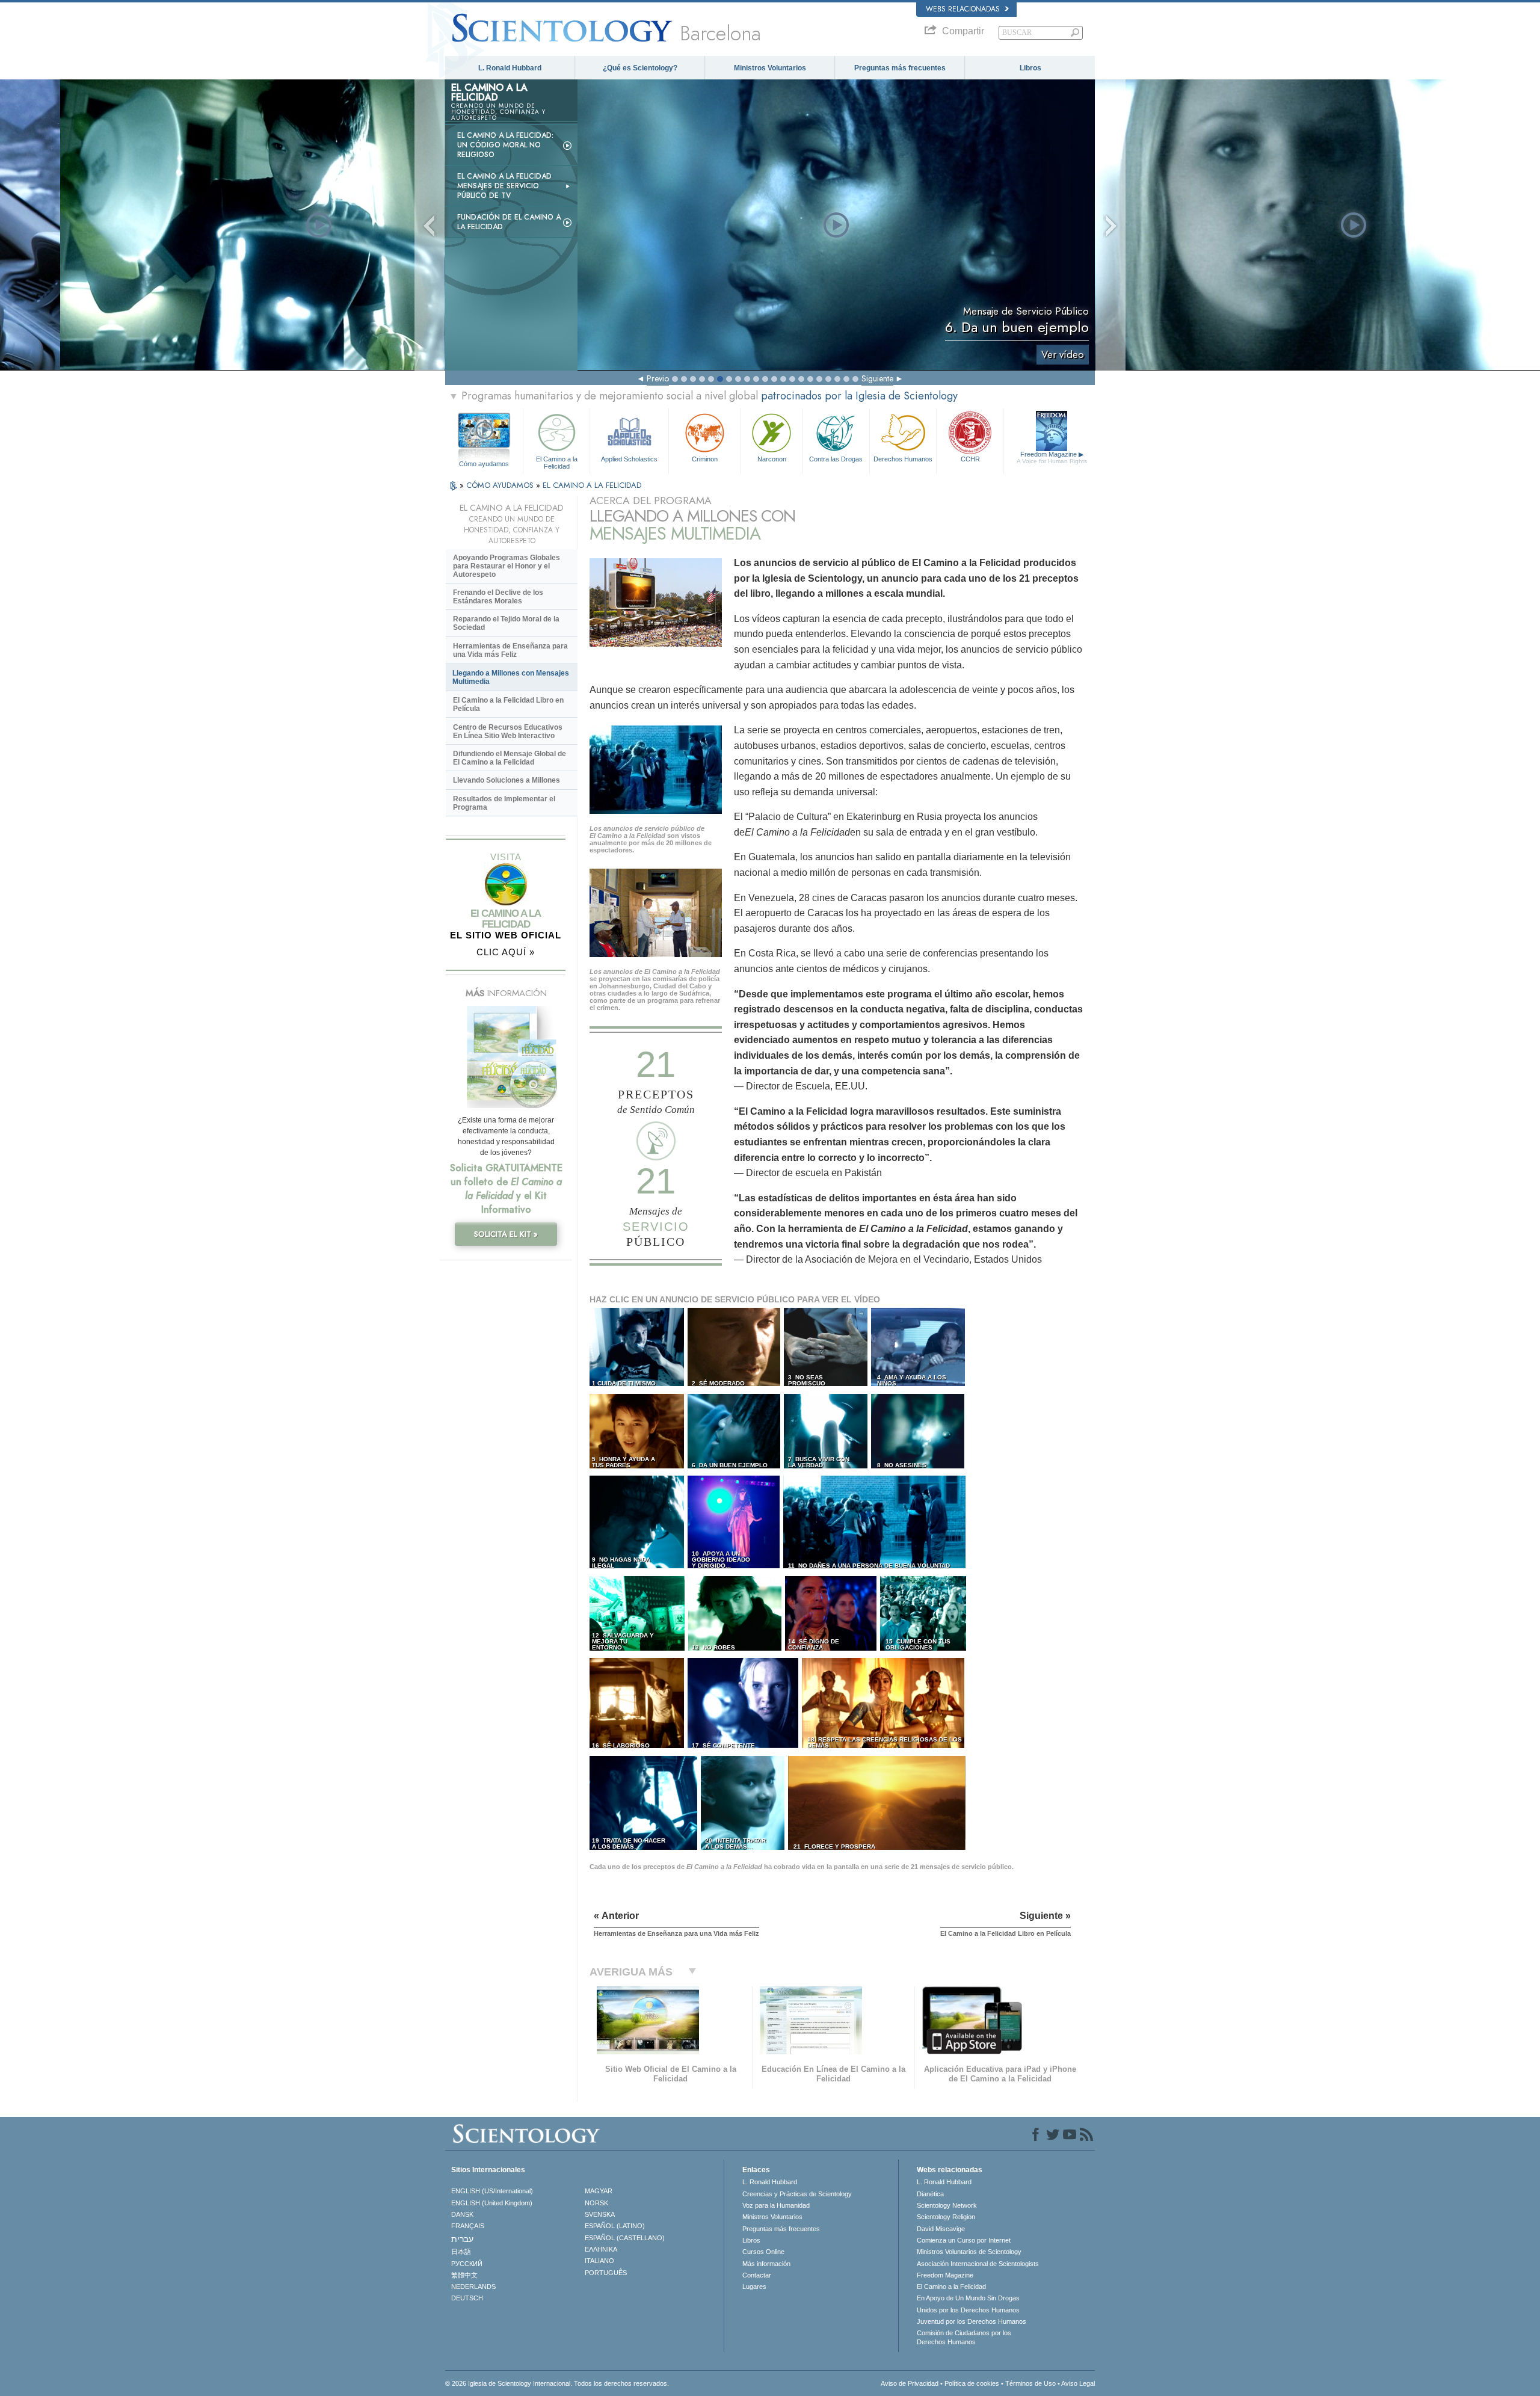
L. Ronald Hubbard (510, 68)
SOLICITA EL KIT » (506, 1234)
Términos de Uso (1030, 2383)
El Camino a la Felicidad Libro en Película (508, 704)
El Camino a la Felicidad (557, 462)
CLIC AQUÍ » (506, 952)
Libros (1030, 68)
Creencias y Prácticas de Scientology (797, 2194)
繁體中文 (464, 2275)
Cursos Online (763, 2252)
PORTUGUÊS (606, 2273)
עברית (462, 2239)
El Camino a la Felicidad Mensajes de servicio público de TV (504, 186)
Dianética (930, 2194)
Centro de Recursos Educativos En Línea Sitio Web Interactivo (508, 731)
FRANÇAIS (468, 2226)
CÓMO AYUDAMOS (501, 485)
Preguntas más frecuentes (900, 68)
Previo (658, 378)
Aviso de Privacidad (910, 2383)
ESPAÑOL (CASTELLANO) (625, 2238)
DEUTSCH (467, 2298)
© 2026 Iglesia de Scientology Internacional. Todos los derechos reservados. (557, 2383)
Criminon (705, 459)
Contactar (757, 2275)
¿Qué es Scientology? (640, 68)
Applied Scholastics (629, 459)
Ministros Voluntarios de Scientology (969, 2252)
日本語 (461, 2252)
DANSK (462, 2214)
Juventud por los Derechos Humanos (972, 2321)
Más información (766, 2264)
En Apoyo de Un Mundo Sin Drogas (968, 2298)
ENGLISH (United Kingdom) (492, 2203)
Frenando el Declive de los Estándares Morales (498, 597)
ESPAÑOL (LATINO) (615, 2226)
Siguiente (877, 378)
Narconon (772, 459)
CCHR (970, 459)
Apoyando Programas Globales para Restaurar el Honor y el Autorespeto (507, 566)
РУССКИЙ (467, 2264)
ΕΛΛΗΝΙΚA (601, 2249)
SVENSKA (600, 2214)
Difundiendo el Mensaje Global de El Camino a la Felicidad (510, 758)
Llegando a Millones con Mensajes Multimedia (511, 677)
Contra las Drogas (836, 459)
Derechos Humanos (903, 459)
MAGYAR (599, 2191)
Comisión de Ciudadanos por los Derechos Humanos (964, 2337)
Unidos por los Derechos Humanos (968, 2310)
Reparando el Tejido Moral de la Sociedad (506, 623)
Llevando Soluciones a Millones (507, 780)
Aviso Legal (1078, 2383)
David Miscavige (941, 2229)
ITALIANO (599, 2261)
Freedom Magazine (1052, 457)
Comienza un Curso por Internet (964, 2240)
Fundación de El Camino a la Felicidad (509, 222)
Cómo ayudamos (484, 464)
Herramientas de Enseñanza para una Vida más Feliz (510, 650)
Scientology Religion (946, 2217)
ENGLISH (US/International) (492, 2191)
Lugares (754, 2287)
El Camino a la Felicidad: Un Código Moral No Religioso (505, 145)
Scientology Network (947, 2205)
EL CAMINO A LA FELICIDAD (592, 485)
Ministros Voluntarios (770, 68)
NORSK (596, 2203)
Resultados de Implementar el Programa (504, 803)
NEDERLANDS (473, 2287)
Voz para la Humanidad (776, 2205)
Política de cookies (972, 2383)
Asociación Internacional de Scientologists (978, 2264)
